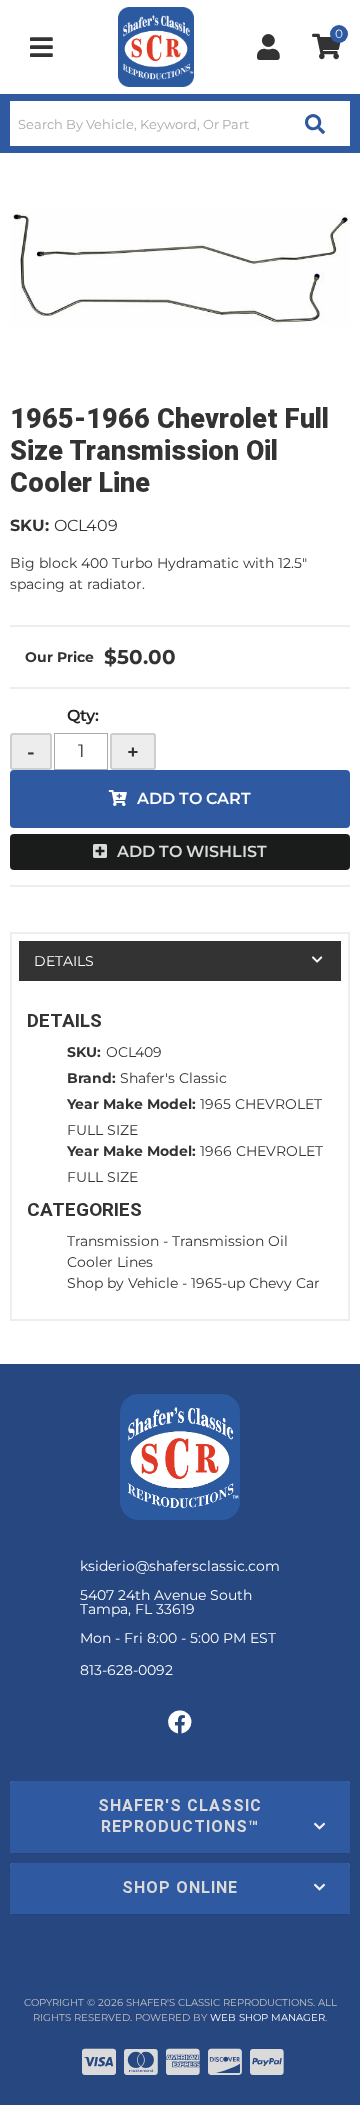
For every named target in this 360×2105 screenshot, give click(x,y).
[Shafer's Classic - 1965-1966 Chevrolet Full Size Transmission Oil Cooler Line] (180, 268)
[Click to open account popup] (268, 47)
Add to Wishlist (192, 851)
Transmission (113, 1241)
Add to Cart (194, 798)
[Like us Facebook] (180, 1723)
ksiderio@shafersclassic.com (180, 1566)
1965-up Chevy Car (255, 1283)
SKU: (29, 525)
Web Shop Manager (267, 2017)
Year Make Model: (131, 1104)
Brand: (91, 1078)
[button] (180, 123)
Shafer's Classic (173, 1078)
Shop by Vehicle (122, 1283)
